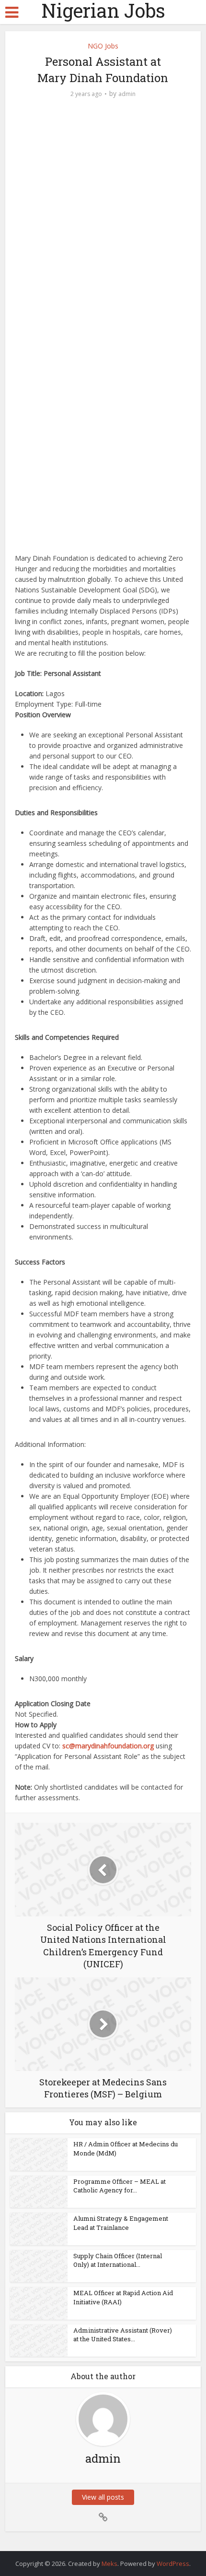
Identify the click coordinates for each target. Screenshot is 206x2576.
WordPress (173, 2564)
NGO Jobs (103, 46)
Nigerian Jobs (103, 11)
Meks (109, 2564)
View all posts (103, 2497)
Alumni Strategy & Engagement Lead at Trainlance (121, 2223)
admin (127, 94)
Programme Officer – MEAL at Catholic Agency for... (120, 2186)
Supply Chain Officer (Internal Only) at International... (118, 2260)
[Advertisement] (103, 216)
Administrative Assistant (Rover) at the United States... (123, 2335)
